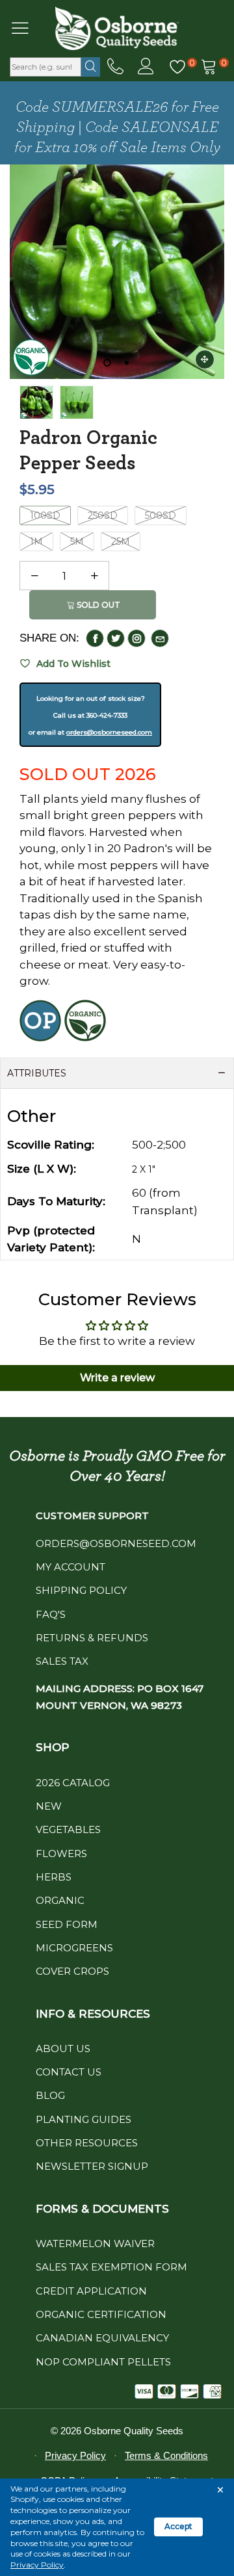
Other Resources (87, 2143)
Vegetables (68, 1829)
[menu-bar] (28, 28)
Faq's (51, 1614)
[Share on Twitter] (116, 638)
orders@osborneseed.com (109, 732)
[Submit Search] (91, 67)
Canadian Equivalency (102, 2338)
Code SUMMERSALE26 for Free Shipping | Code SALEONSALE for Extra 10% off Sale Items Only (117, 127)
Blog (50, 2095)
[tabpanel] (117, 272)
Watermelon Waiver (95, 2244)
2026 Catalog (73, 1783)
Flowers (61, 1854)
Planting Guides (84, 2119)
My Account (71, 1567)
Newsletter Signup (92, 2166)
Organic (60, 1900)
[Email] (160, 638)
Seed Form (67, 1924)
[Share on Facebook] (95, 638)
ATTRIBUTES (37, 1073)
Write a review (117, 1378)
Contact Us (69, 2072)
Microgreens (74, 1948)
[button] (34, 576)
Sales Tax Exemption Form (111, 2267)
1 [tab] (107, 363)
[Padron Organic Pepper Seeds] (77, 402)
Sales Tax (62, 1661)
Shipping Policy (81, 1590)
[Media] (205, 359)
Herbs (54, 1877)
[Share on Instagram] (136, 638)
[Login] (146, 67)
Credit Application (91, 2291)
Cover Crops (72, 1971)
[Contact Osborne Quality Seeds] (115, 67)
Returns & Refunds (92, 1638)
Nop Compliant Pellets (103, 2362)
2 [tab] (127, 363)
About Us (63, 2049)
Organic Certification (101, 2314)
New (49, 1806)
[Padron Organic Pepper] (117, 272)
